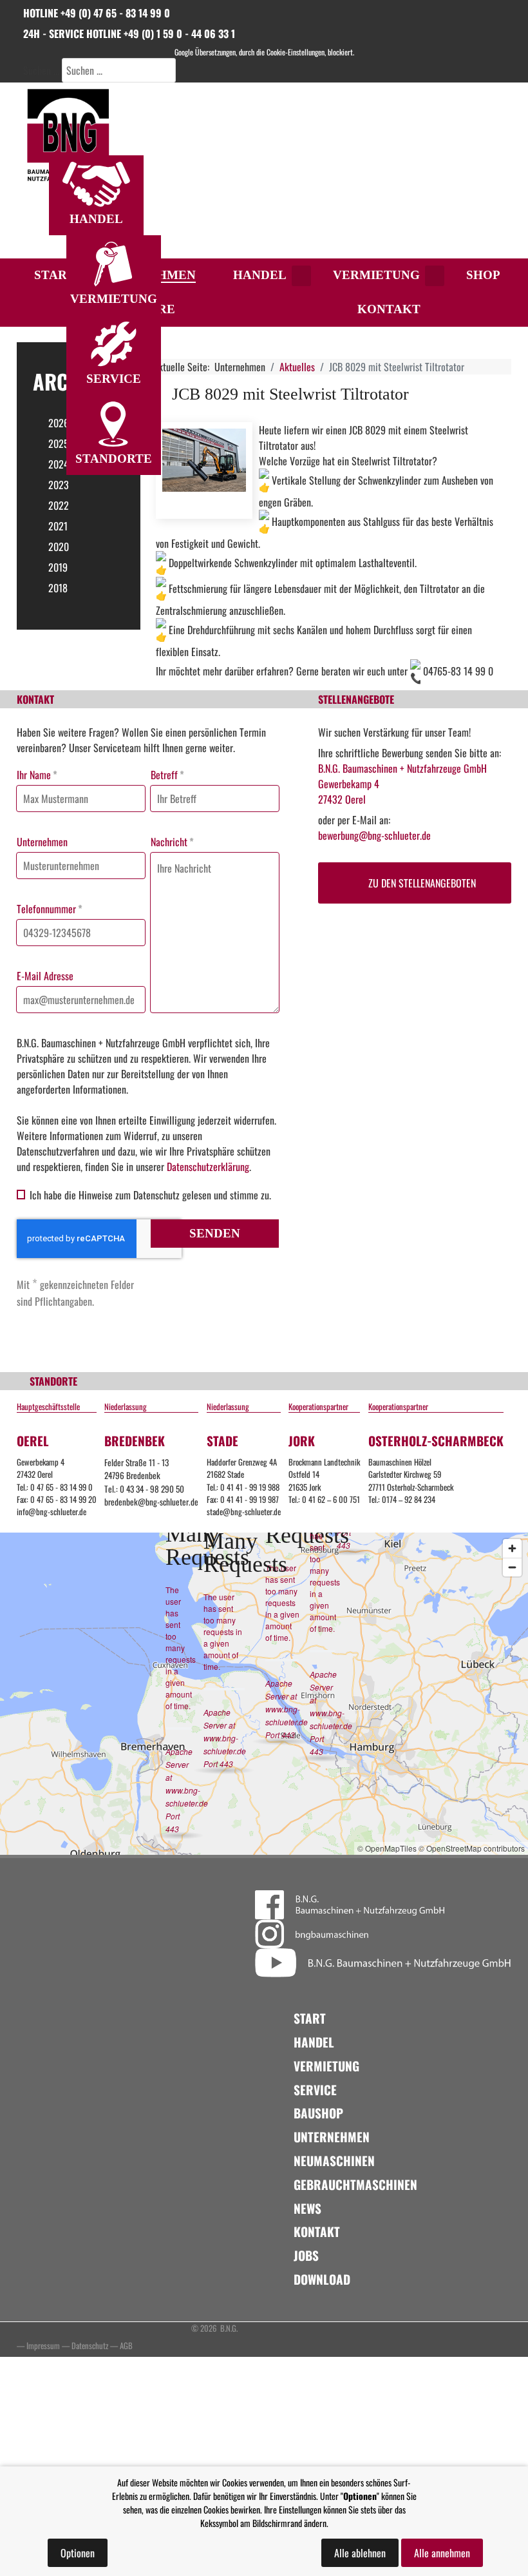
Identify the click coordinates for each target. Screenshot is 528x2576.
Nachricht (172, 842)
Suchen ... (41, 70)
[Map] (264, 1694)
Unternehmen (42, 842)
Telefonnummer (50, 909)
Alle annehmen (442, 2553)
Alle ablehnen (360, 2553)
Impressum (43, 2346)
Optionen (78, 2553)
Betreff (167, 775)
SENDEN (215, 1233)
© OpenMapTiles (387, 1848)
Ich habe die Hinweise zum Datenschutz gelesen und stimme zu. (150, 1195)
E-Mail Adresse (45, 976)
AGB (126, 2346)
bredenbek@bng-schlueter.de (151, 1502)
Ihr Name (37, 775)
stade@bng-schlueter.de (244, 1512)
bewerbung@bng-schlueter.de (374, 835)
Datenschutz (90, 2346)
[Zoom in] (512, 1548)
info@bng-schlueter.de (52, 1512)
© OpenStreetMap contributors (472, 1848)
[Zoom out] (512, 1567)
